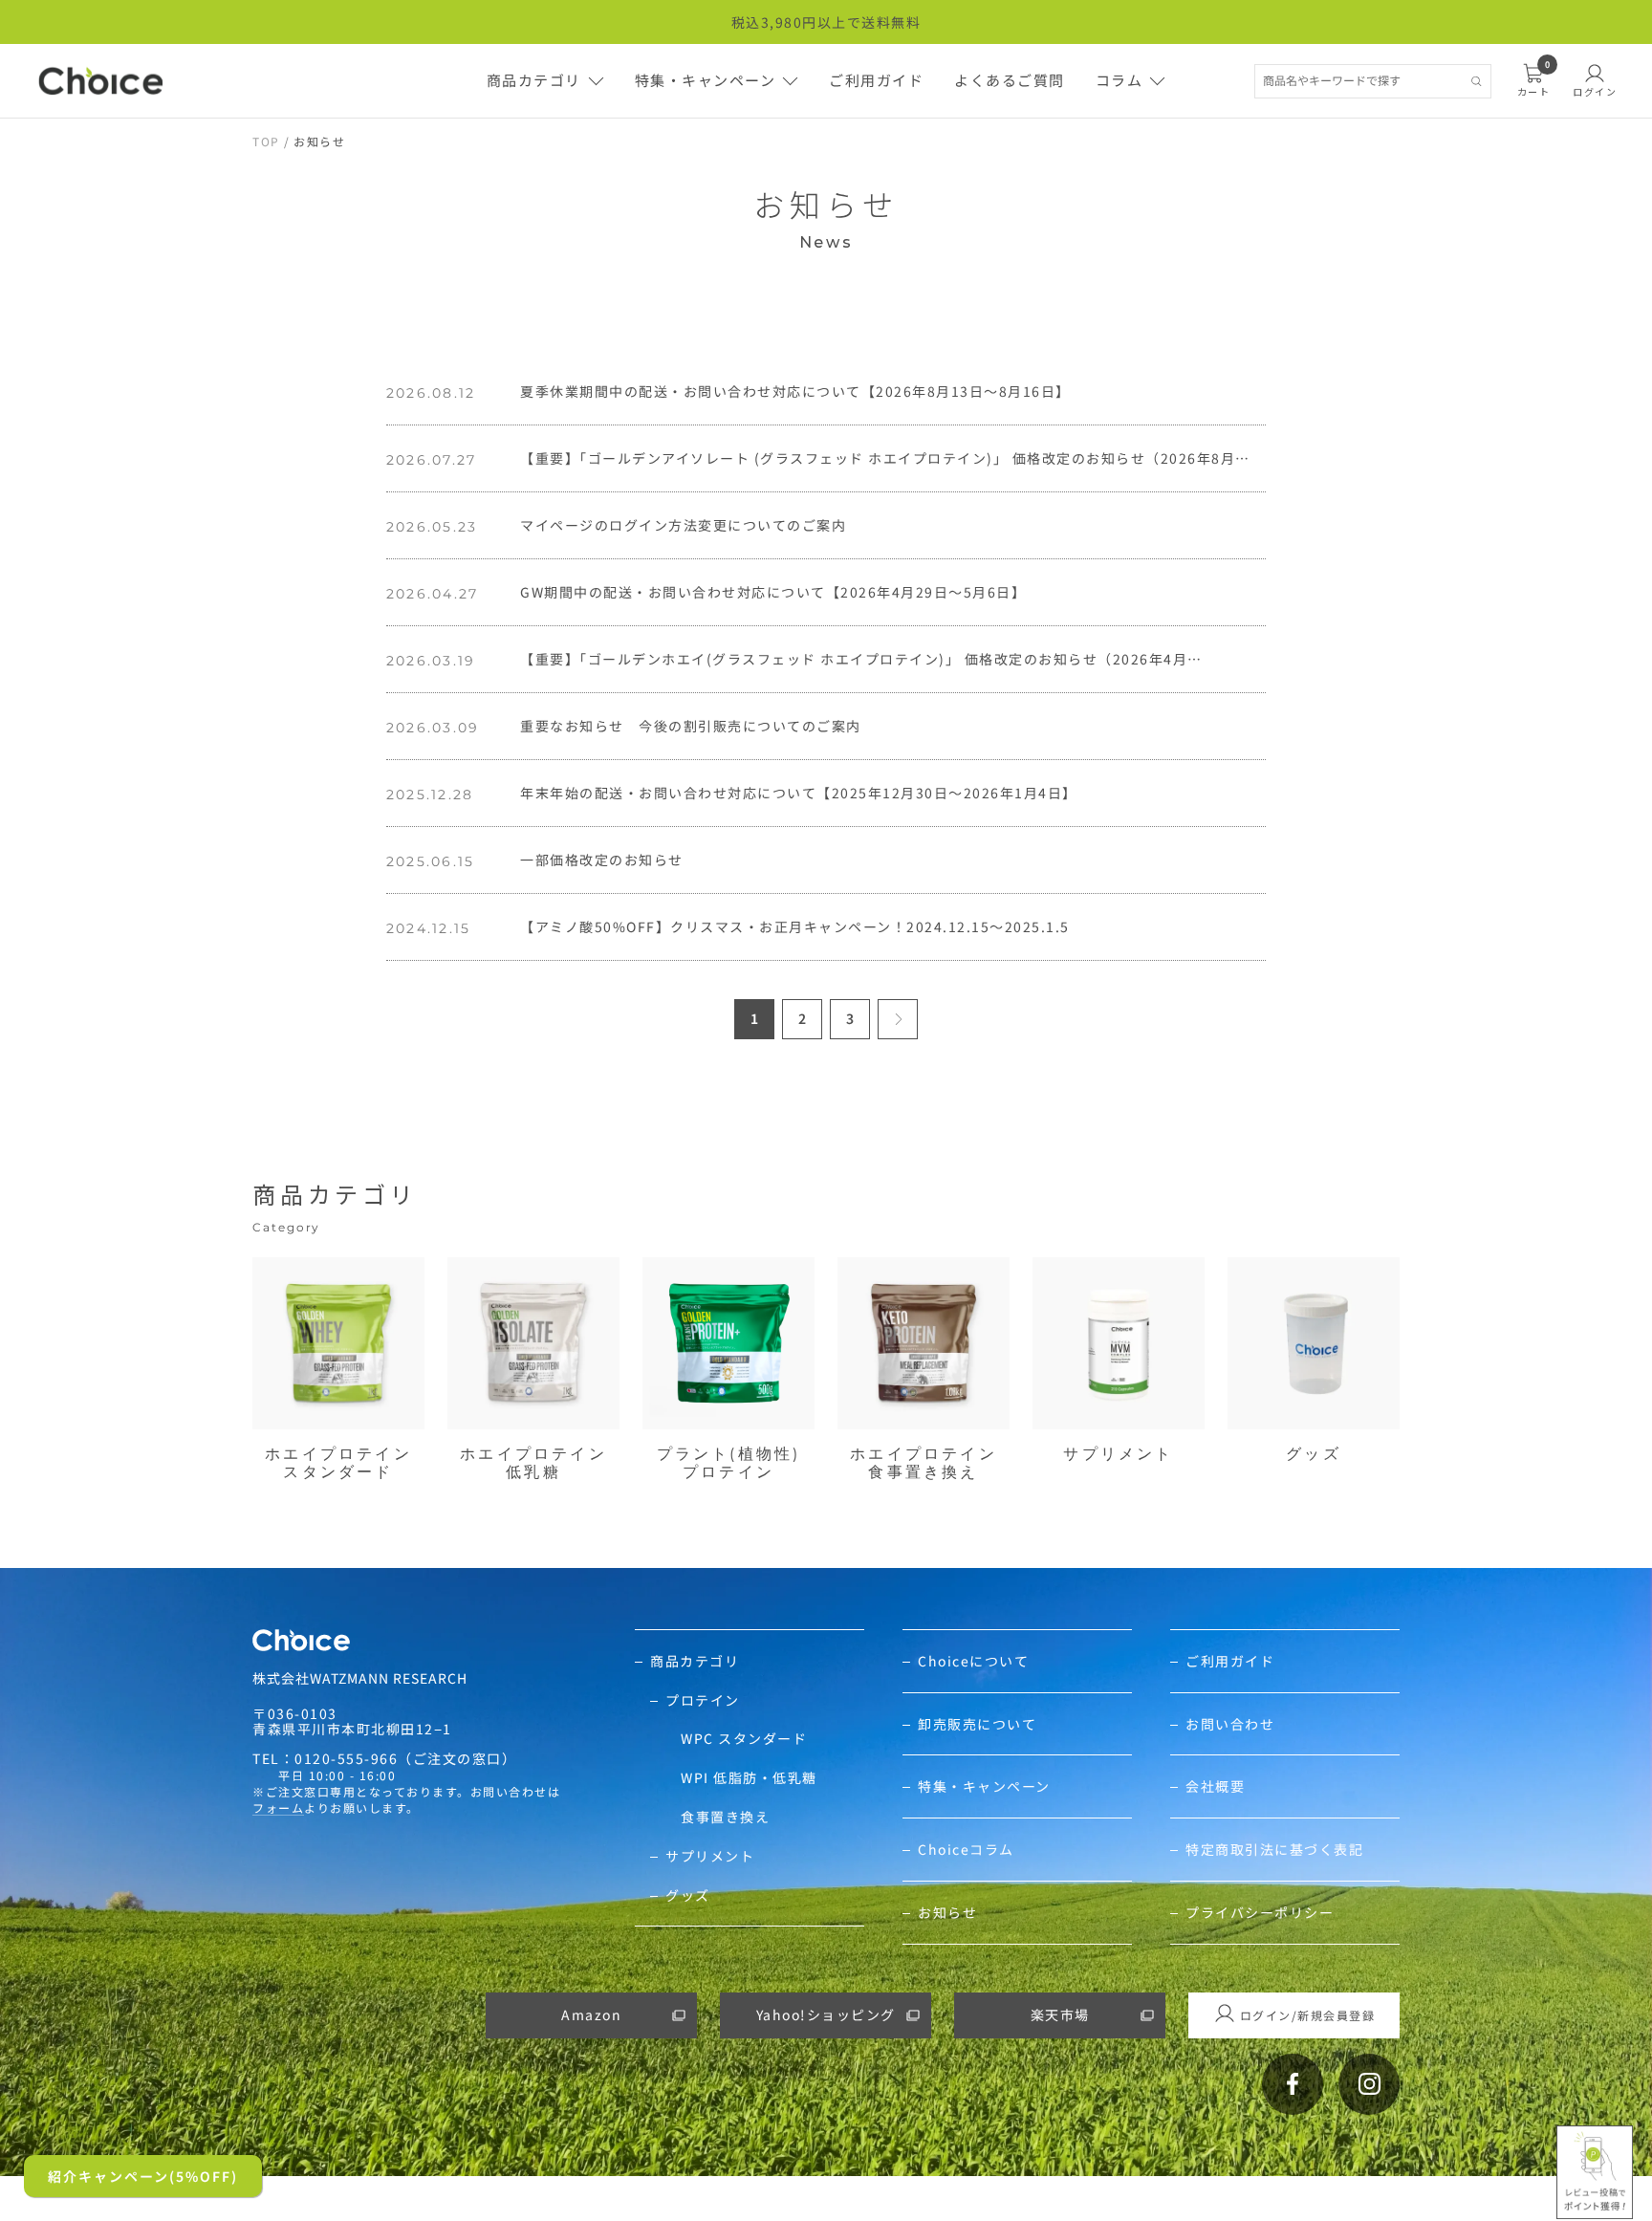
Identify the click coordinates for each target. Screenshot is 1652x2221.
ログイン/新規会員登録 (1308, 2015)
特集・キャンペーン (706, 80)
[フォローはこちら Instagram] (1369, 2084)
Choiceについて (973, 1661)
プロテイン (703, 1700)
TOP (266, 141)
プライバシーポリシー (1260, 1913)
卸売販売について (977, 1724)
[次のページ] (898, 1019)
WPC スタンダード (744, 1739)
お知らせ (947, 1913)
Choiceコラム (966, 1850)
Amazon (591, 2014)
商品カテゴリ (534, 80)
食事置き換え (725, 1817)
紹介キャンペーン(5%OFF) (143, 2176)
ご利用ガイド (876, 80)
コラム (1119, 80)
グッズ (688, 1895)
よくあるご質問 (1010, 80)
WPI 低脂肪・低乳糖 (749, 1778)
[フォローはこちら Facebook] (1293, 2084)
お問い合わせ (1230, 1724)
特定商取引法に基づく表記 (1274, 1850)
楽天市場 (1060, 2014)
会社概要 (1215, 1786)
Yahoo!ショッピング (826, 2014)
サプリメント (710, 1856)
